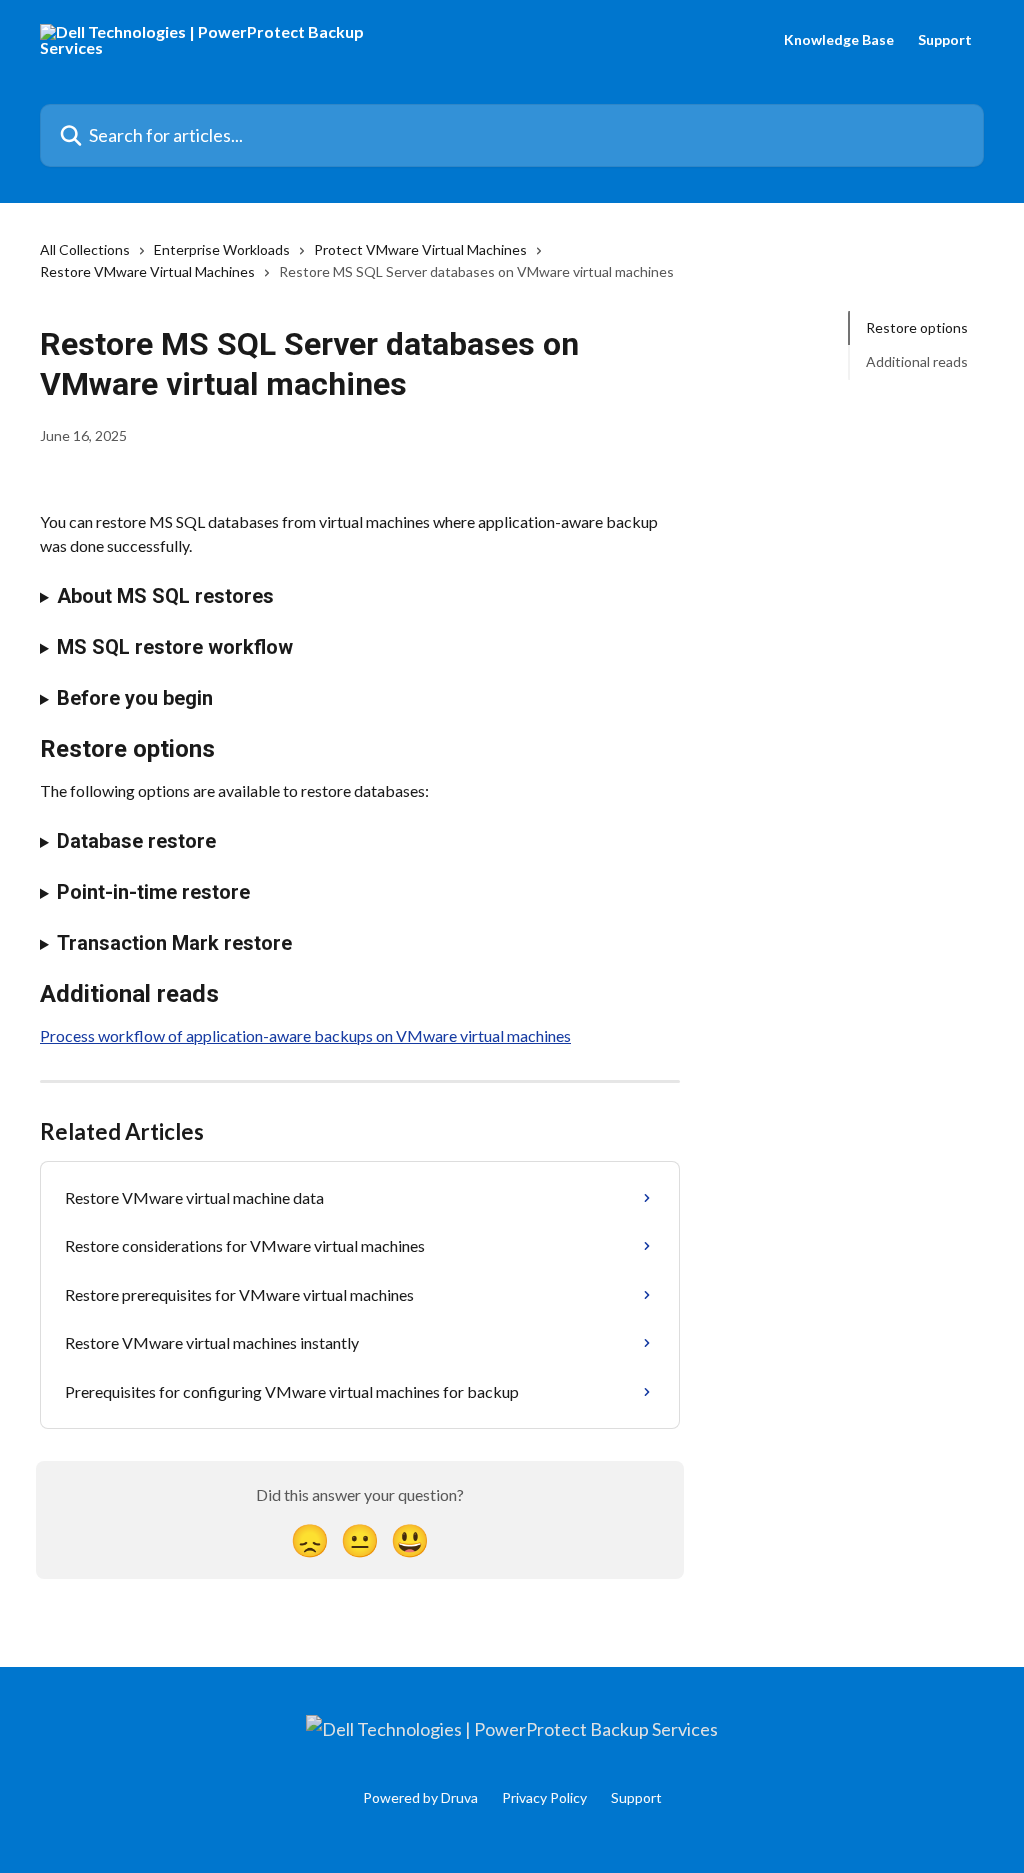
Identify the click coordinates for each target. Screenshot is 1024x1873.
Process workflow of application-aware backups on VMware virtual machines (305, 1035)
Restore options (917, 327)
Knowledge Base (839, 40)
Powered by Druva (420, 1797)
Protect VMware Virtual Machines (420, 249)
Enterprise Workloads (222, 249)
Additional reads (917, 361)
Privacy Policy (544, 1797)
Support (945, 40)
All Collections (85, 249)
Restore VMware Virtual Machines (147, 271)
